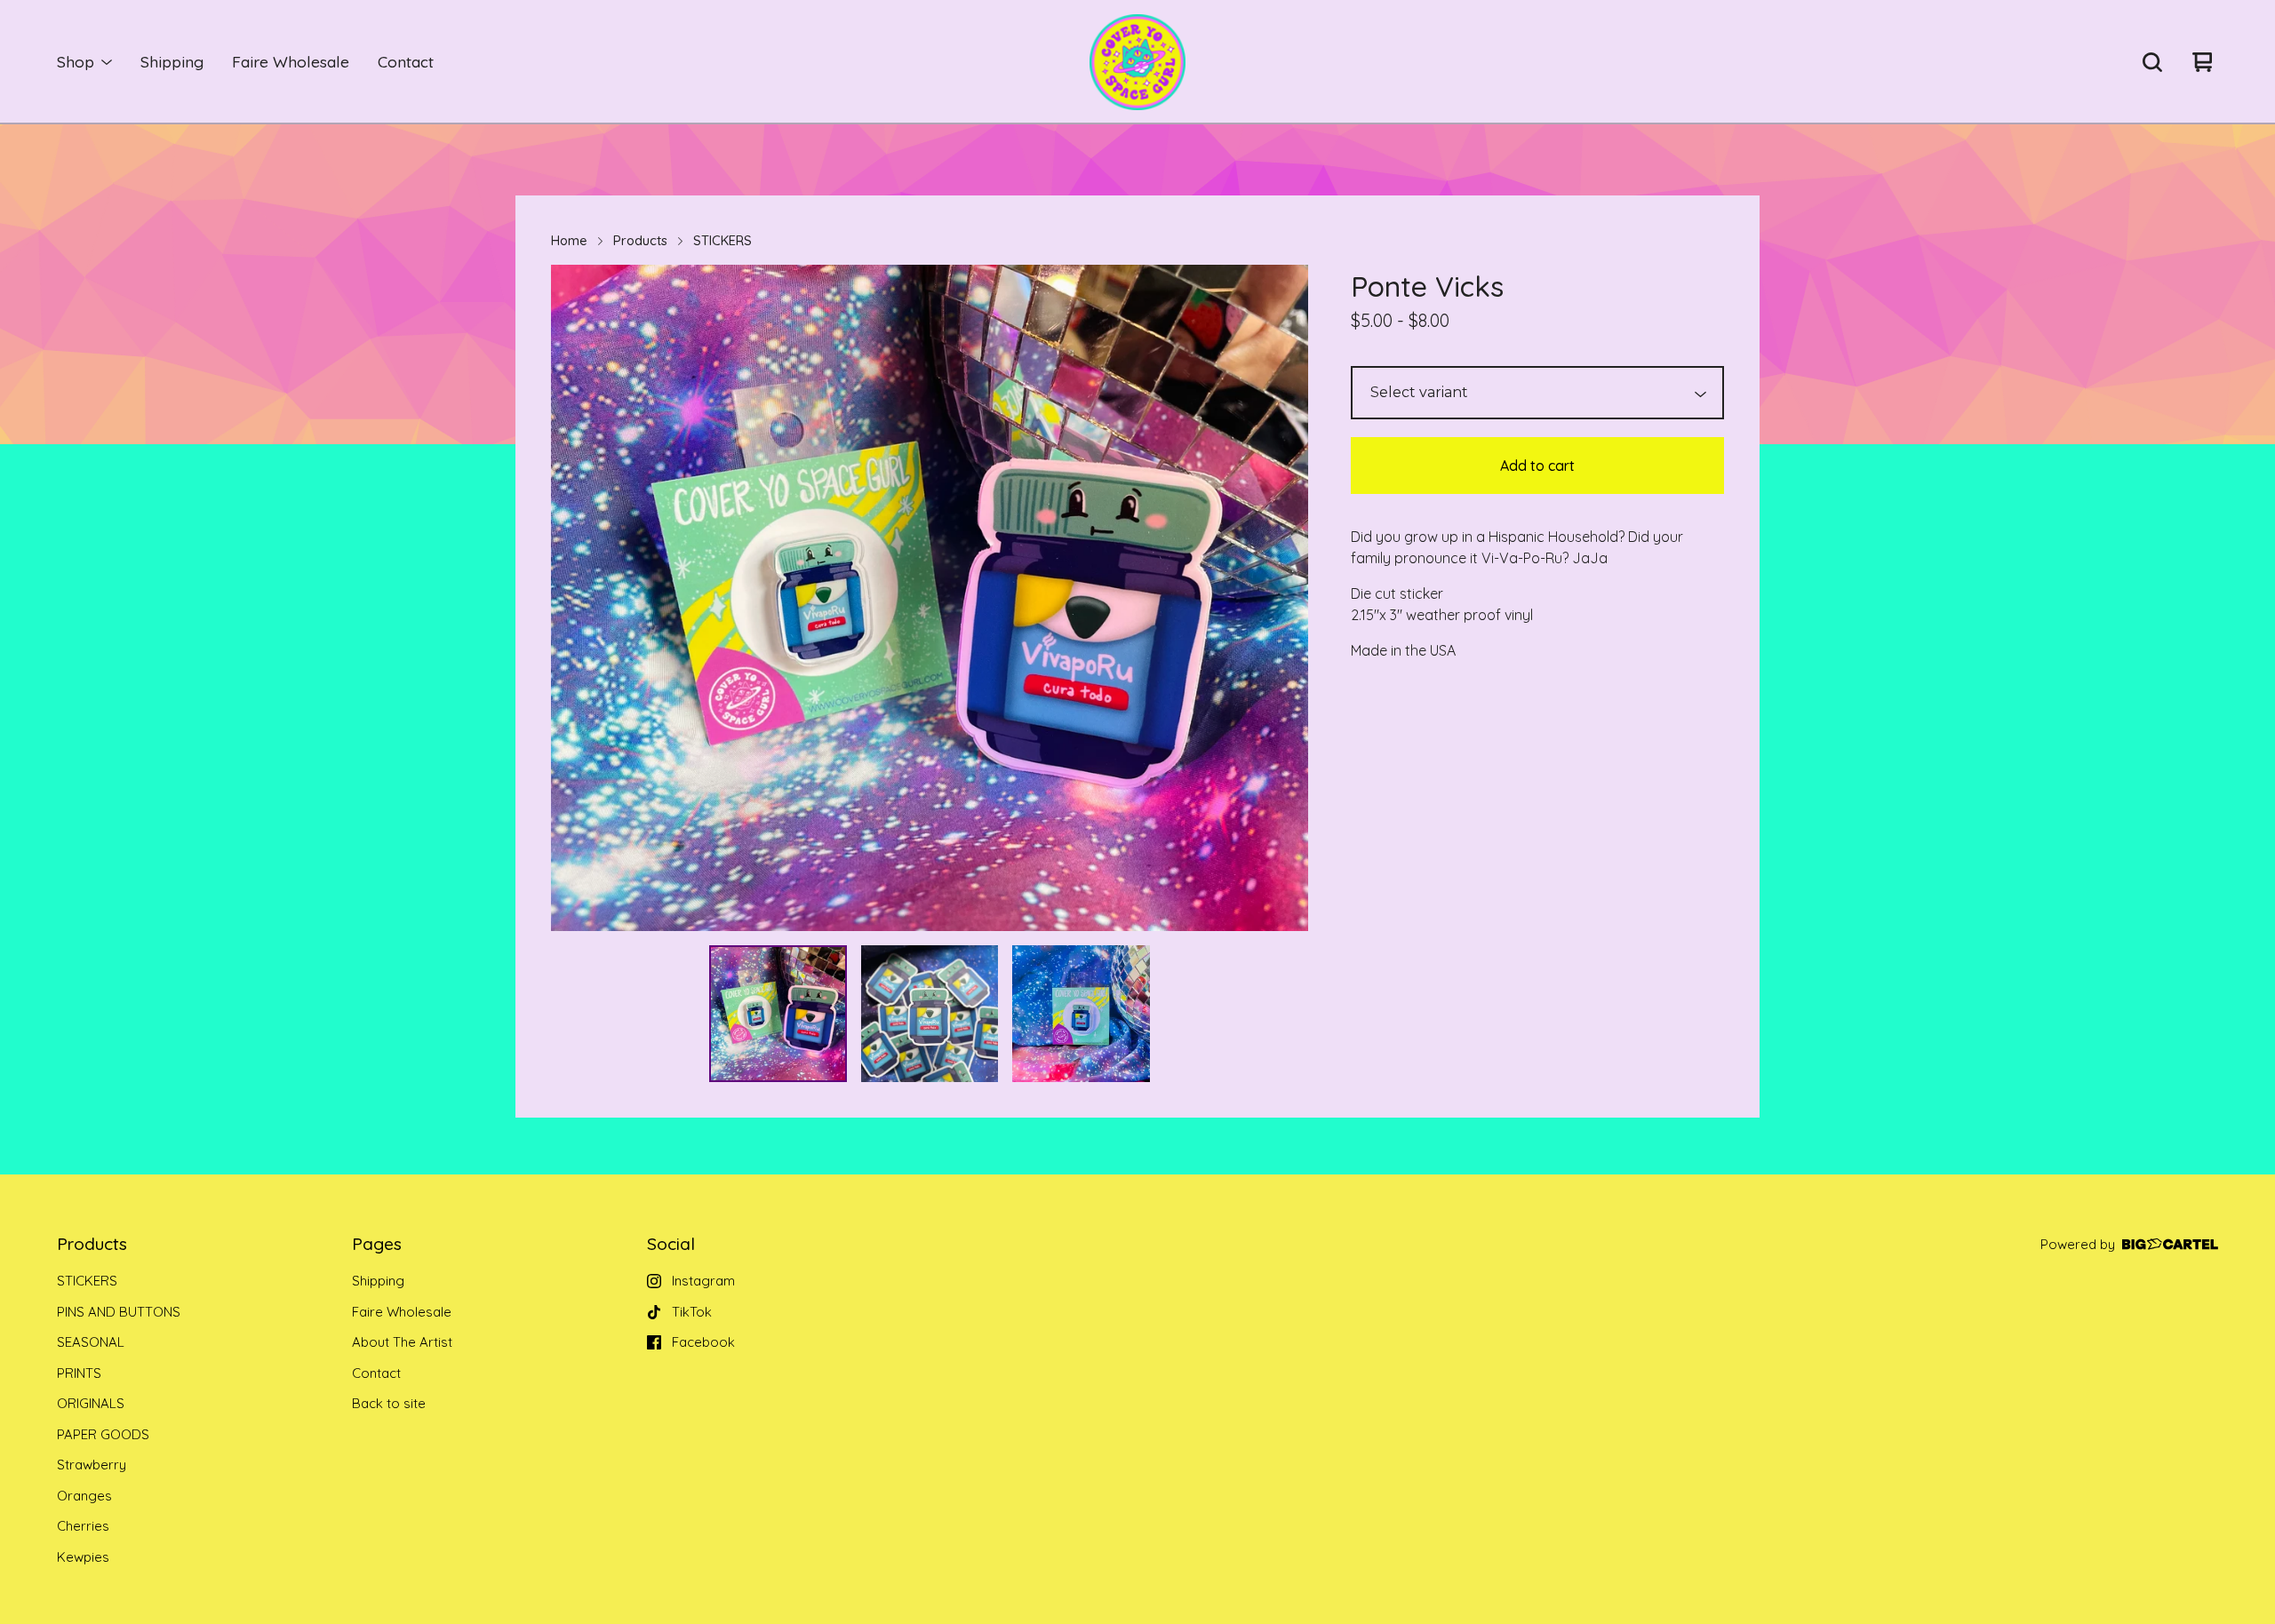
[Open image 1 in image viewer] (930, 598)
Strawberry (92, 1465)
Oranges (84, 1496)
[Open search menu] (2152, 62)
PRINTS (79, 1373)
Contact (406, 61)
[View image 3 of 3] (1081, 1014)
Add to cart (1537, 466)
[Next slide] (1283, 598)
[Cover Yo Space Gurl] (1137, 62)
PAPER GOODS (103, 1434)
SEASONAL (91, 1342)
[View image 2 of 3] (930, 1014)
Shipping (172, 61)
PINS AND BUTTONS (119, 1312)
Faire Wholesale (291, 61)
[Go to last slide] (576, 598)
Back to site (389, 1403)
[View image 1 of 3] (778, 1014)
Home (569, 240)
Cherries (83, 1526)
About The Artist (402, 1342)
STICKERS (722, 240)
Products (640, 240)
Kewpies (83, 1557)
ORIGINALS (91, 1403)
